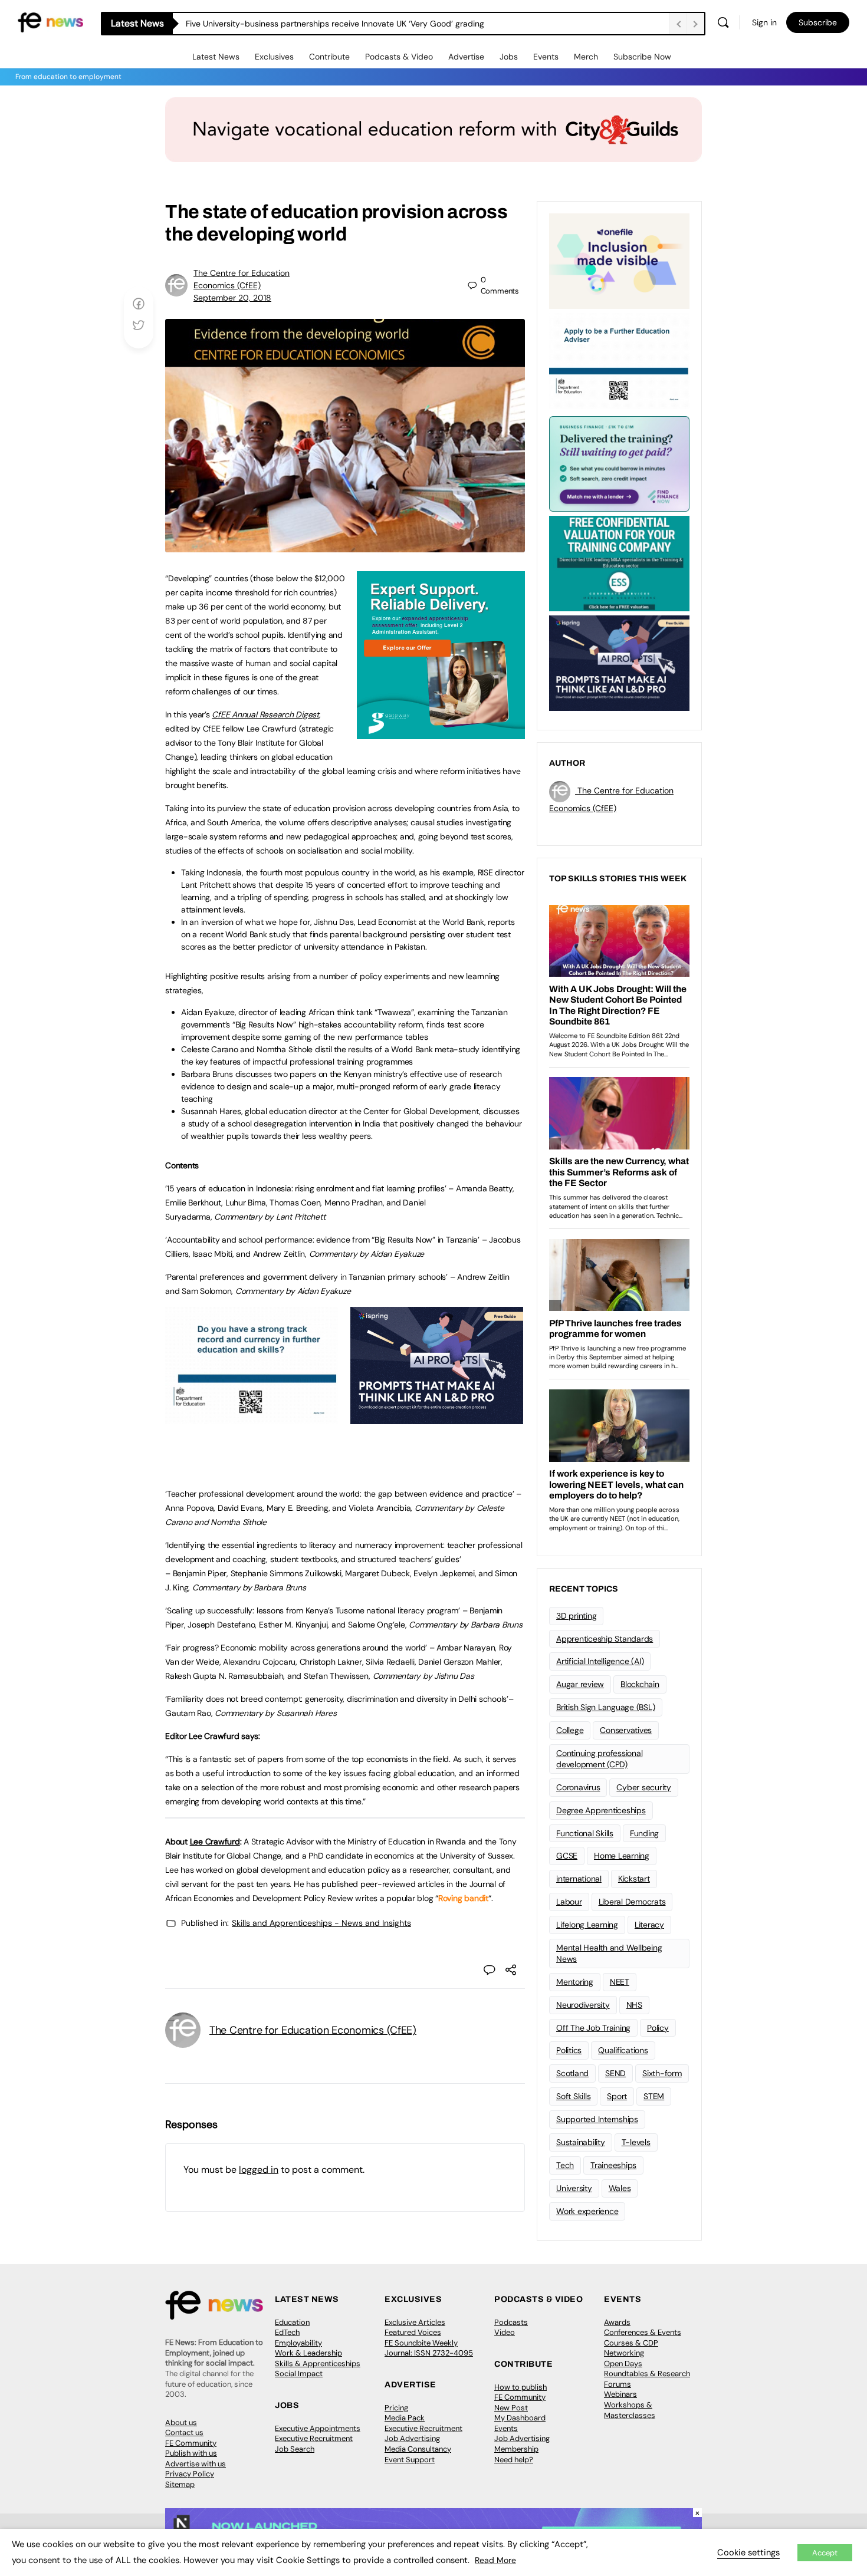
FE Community (191, 2443)
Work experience (587, 2211)
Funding (644, 1833)
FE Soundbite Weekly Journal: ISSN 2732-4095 (429, 2348)
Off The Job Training (593, 2028)
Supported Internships (597, 2119)
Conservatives (626, 1730)
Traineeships (613, 2165)
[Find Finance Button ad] (619, 463)
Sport (617, 2096)
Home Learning (622, 1856)
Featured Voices (413, 2332)
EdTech (287, 2332)
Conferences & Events (643, 2332)
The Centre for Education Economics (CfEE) (313, 2030)
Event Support (410, 2460)
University (574, 2188)
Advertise (466, 57)
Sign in (764, 22)
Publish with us (191, 2453)
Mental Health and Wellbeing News (609, 1953)
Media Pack (405, 2418)
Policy (658, 2028)
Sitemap (180, 2484)
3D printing (576, 1616)
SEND (615, 2073)
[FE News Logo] (50, 22)
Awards (617, 2322)
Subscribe (818, 22)
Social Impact (299, 2374)
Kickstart (634, 1879)
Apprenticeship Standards (605, 1639)
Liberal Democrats (632, 1902)
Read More (495, 2560)
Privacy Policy (190, 2474)
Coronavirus (578, 1787)
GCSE (567, 1856)
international (579, 1879)
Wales (620, 2188)
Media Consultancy (418, 2449)
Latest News (216, 57)
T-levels (636, 2142)
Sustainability (581, 2142)
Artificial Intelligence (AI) (600, 1661)
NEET (620, 1982)
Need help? (514, 2460)
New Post (511, 2408)
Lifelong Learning (587, 1925)
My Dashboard (520, 2418)
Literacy (649, 1925)
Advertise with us (196, 2464)
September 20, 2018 (232, 298)
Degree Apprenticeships (601, 1810)
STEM (654, 2096)
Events (546, 57)
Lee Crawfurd (215, 1842)
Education (292, 2322)
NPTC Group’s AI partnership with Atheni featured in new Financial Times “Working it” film (354, 24)
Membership (516, 2449)
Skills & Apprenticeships (318, 2363)
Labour (569, 1902)
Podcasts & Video (399, 57)
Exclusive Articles (415, 2322)
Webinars (620, 2394)
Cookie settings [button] (748, 2552)
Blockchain (640, 1684)
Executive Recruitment (314, 2438)
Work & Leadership (308, 2353)
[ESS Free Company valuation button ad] (619, 562)
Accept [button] (825, 2553)
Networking (624, 2353)
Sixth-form (662, 2073)
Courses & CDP (631, 2343)
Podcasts (511, 2322)
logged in (259, 2170)
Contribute (329, 57)
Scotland (572, 2073)
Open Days (623, 2363)
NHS (634, 2005)
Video (505, 2332)
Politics (569, 2050)
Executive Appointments (318, 2428)
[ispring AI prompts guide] (437, 1418)
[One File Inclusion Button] (619, 260)
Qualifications (623, 2050)
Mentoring (575, 1982)
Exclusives (274, 57)
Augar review (580, 1684)
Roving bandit (463, 1898)
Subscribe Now (642, 57)
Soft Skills (573, 2096)
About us (181, 2422)
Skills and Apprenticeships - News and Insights (321, 1923)
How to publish (520, 2387)
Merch (586, 57)
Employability (298, 2343)
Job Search (295, 2449)
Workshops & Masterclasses (630, 2410)
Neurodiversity (583, 2005)
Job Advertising (412, 2438)
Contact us (184, 2432)
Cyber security (644, 1787)
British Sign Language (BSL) (606, 1707)
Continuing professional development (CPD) (599, 1759)
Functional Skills (585, 1833)
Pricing (396, 2408)
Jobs (509, 57)
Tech (565, 2165)
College (570, 1730)
